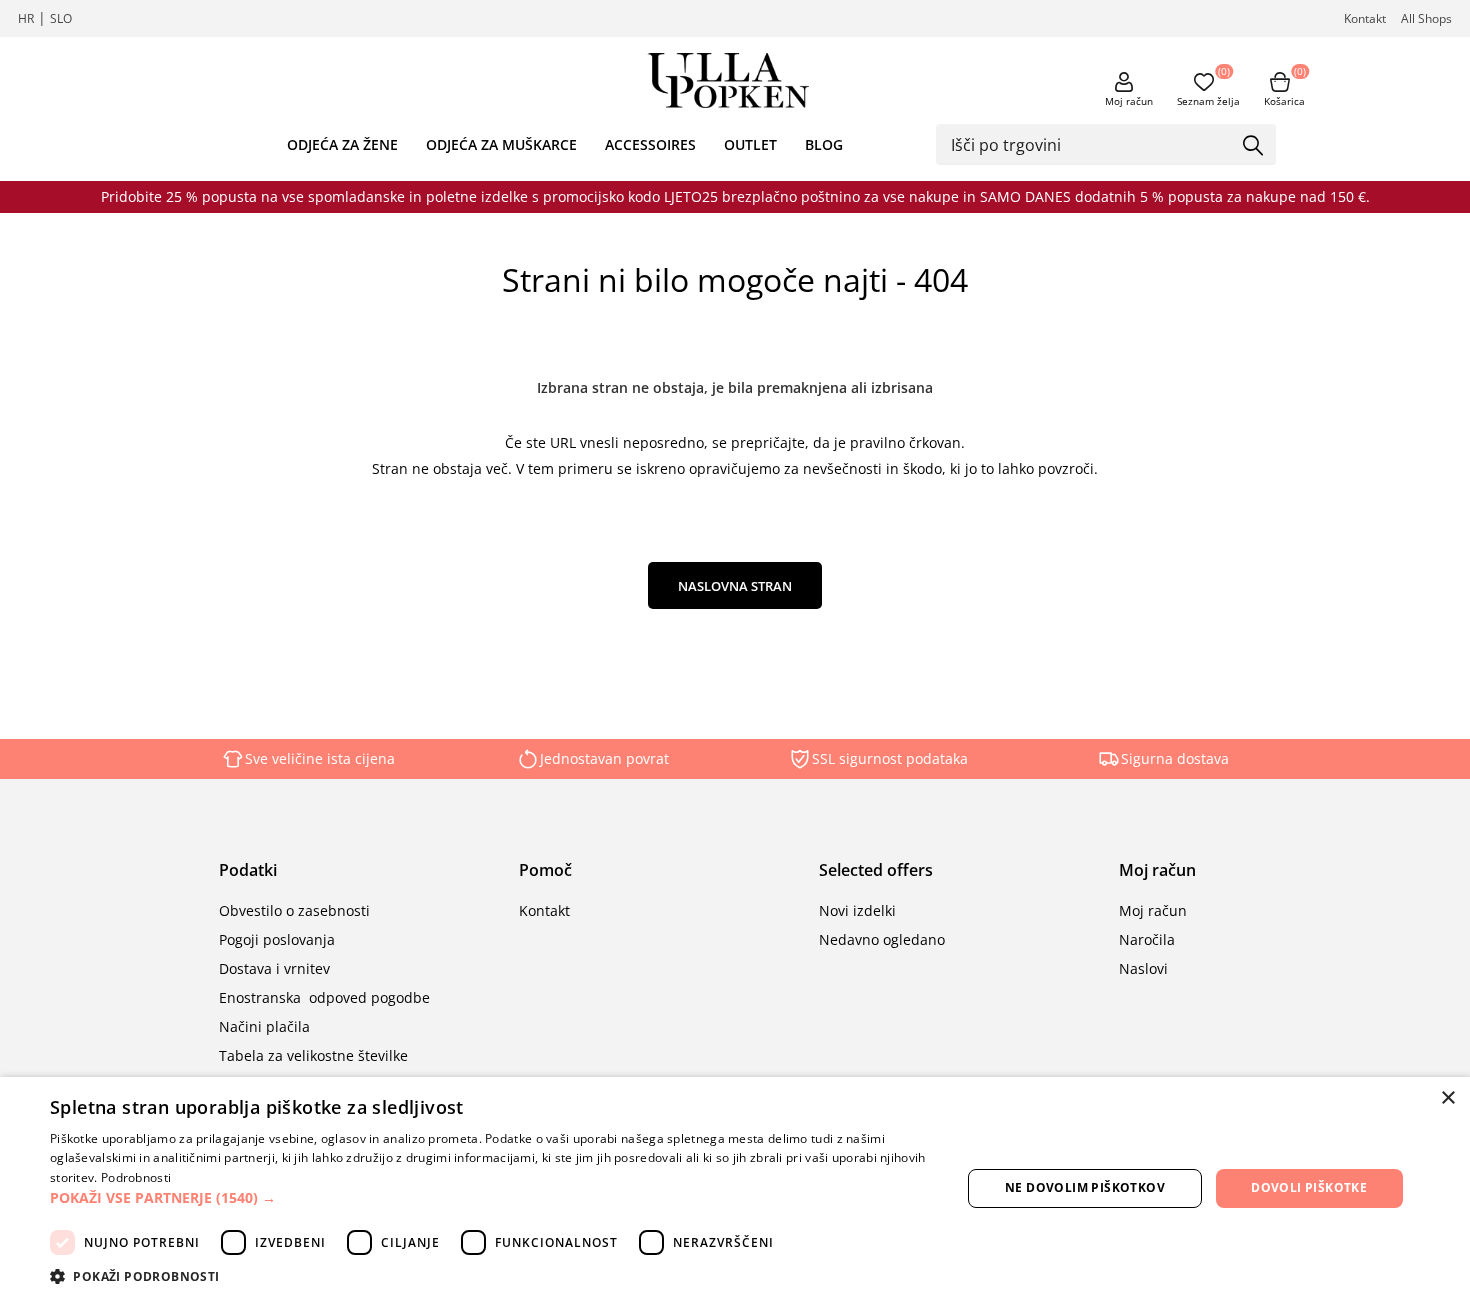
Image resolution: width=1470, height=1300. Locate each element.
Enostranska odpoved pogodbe (324, 997)
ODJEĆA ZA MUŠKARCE (501, 144)
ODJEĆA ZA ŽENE (342, 144)
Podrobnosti (136, 1177)
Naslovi (1143, 968)
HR (26, 18)
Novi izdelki (857, 910)
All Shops (1426, 18)
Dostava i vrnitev (274, 968)
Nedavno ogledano (882, 939)
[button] (492, 1197)
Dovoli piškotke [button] (1309, 1187)
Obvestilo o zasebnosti (294, 910)
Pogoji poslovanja (277, 939)
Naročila (1147, 939)
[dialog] (735, 1188)
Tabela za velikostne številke (313, 1055)
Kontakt (1365, 18)
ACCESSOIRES (650, 144)
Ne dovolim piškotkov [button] (1085, 1187)
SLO (61, 18)
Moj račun (1129, 101)
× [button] (1447, 1098)
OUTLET (750, 144)
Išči (1254, 146)
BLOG (824, 144)
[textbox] (1091, 144)
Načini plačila (264, 1026)
